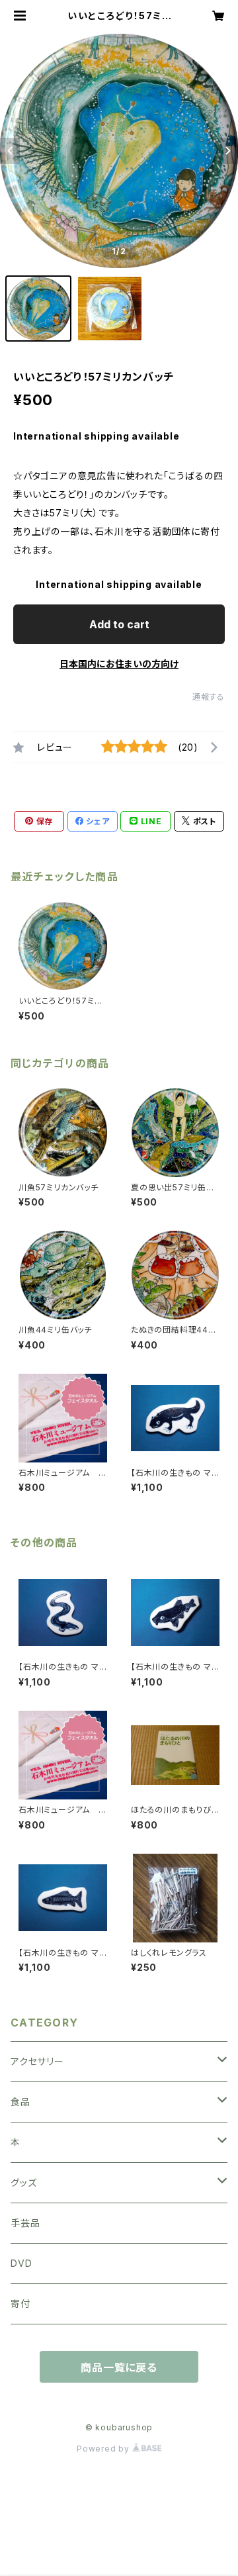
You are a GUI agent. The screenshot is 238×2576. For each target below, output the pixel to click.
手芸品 (25, 2223)
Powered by (104, 2449)
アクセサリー (37, 2061)
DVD (21, 2263)
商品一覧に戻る (119, 2367)
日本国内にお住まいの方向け (119, 664)
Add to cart (119, 624)
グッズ (23, 2182)
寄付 (20, 2304)
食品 (20, 2102)
